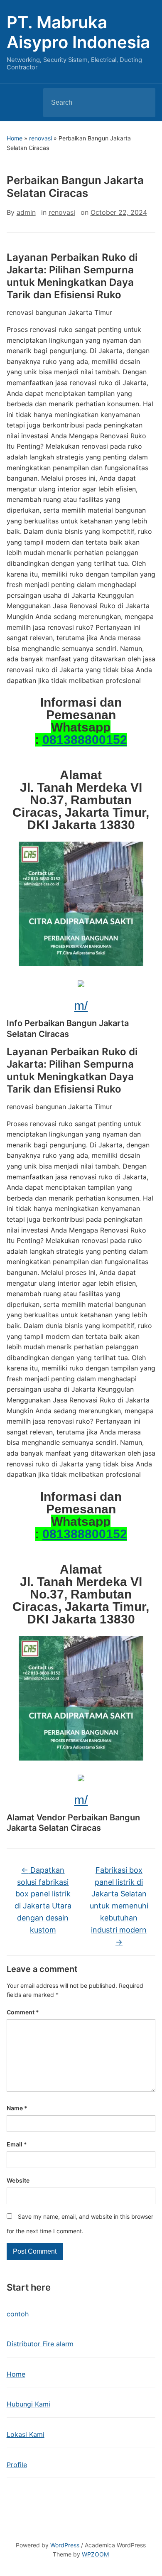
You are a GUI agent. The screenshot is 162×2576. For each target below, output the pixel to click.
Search (142, 103)
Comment (23, 2012)
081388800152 (85, 740)
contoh (18, 2314)
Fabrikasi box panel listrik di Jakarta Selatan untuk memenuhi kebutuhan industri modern (119, 1906)
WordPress (65, 2545)
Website (18, 2180)
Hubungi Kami (28, 2404)
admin (26, 212)
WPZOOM (95, 2554)
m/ (81, 1006)
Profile (17, 2465)
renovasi (40, 138)
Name (17, 2108)
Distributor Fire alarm (40, 2344)
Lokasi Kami (26, 2434)
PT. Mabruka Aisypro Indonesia (78, 32)
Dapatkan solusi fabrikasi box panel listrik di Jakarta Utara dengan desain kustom (43, 1900)
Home (15, 138)
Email (17, 2144)
